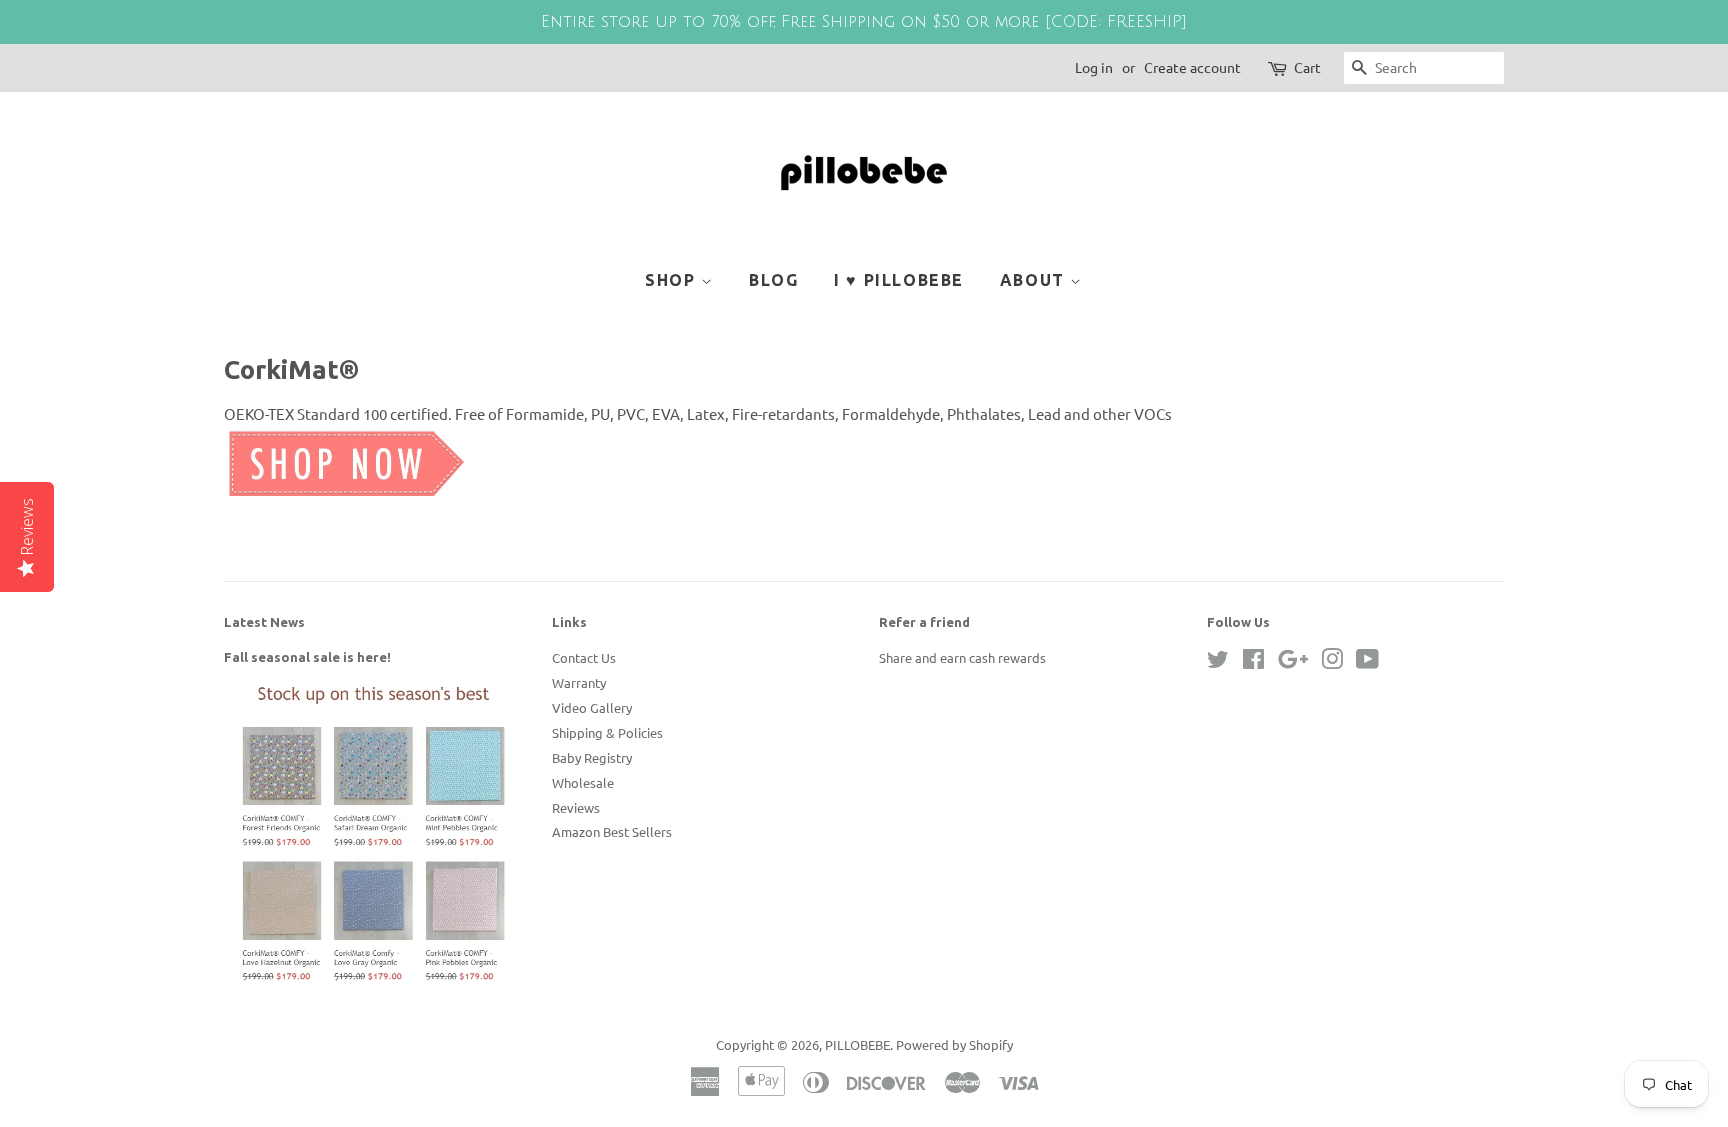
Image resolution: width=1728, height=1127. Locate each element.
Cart (1307, 67)
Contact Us (584, 657)
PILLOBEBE (857, 1044)
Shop (673, 280)
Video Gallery (592, 707)
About (1035, 280)
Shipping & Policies (607, 732)
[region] (864, 22)
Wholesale (583, 782)
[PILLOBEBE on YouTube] (1367, 662)
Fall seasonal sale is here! (307, 657)
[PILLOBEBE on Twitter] (1218, 662)
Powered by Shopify (954, 1044)
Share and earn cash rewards (962, 657)
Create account (1192, 67)
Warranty (579, 682)
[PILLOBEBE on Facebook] (1253, 662)
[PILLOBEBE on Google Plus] (1293, 662)
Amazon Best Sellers (612, 831)
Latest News (264, 622)
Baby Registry (592, 757)
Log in (1094, 67)
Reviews (576, 807)
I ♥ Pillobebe (899, 280)
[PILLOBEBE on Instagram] (1332, 662)
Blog (773, 280)
